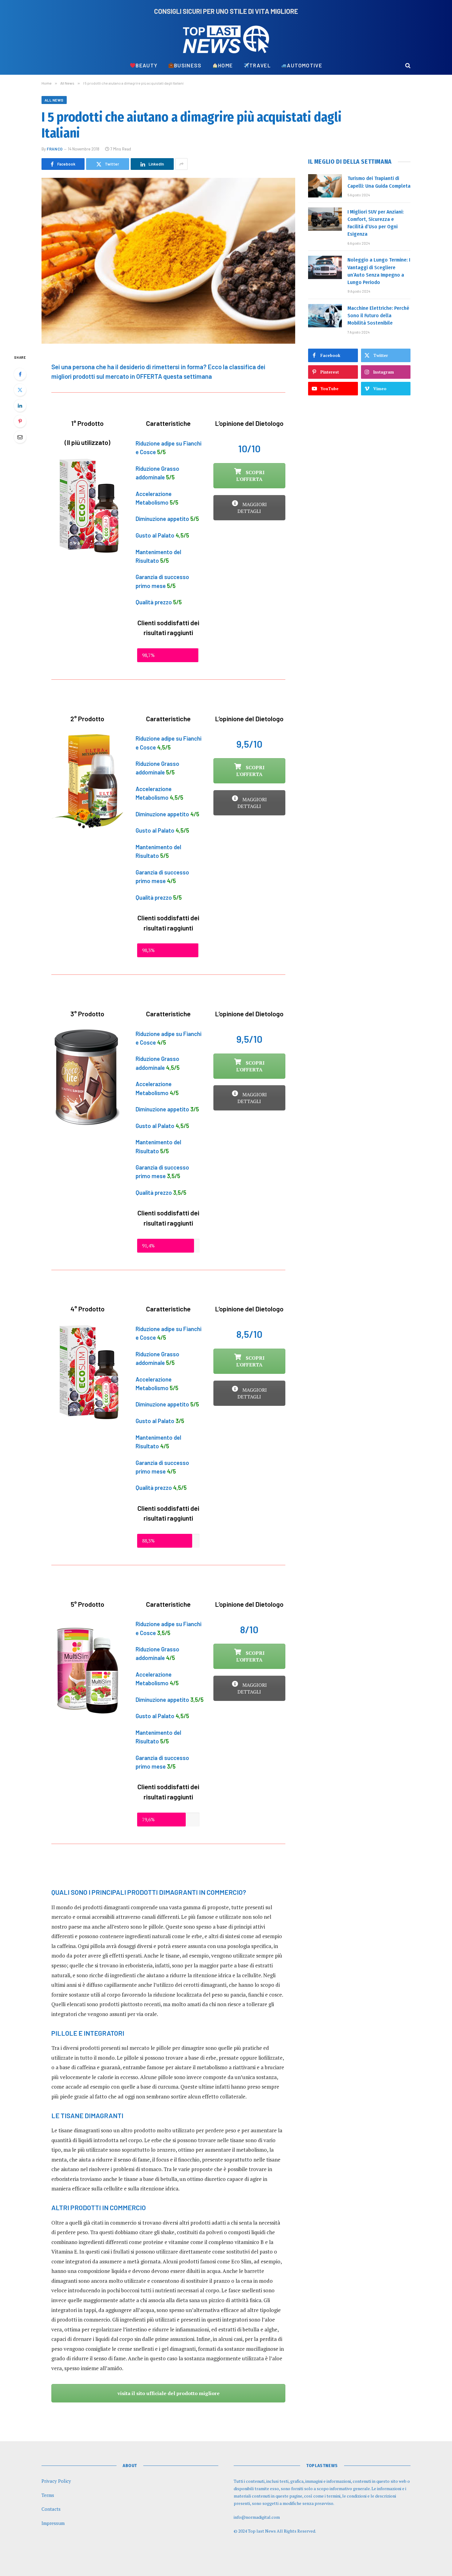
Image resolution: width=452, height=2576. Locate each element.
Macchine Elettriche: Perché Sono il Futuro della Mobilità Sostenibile (378, 316)
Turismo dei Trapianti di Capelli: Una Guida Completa (379, 182)
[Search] (407, 65)
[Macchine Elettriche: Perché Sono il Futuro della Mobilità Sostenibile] (325, 316)
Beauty (147, 65)
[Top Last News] (226, 39)
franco (55, 149)
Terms (48, 2495)
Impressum (53, 2523)
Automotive (305, 65)
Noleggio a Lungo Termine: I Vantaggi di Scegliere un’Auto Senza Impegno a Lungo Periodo (379, 271)
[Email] (20, 437)
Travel (260, 65)
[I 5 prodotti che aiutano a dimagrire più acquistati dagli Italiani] (168, 261)
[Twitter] (20, 390)
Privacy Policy (56, 2481)
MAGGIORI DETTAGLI (252, 508)
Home (225, 65)
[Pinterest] (20, 421)
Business (188, 65)
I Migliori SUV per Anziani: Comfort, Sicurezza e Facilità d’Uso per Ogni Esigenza (376, 223)
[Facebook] (20, 374)
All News (54, 100)
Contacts (51, 2509)
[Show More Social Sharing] (181, 164)
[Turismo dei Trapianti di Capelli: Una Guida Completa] (325, 186)
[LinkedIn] (20, 406)
